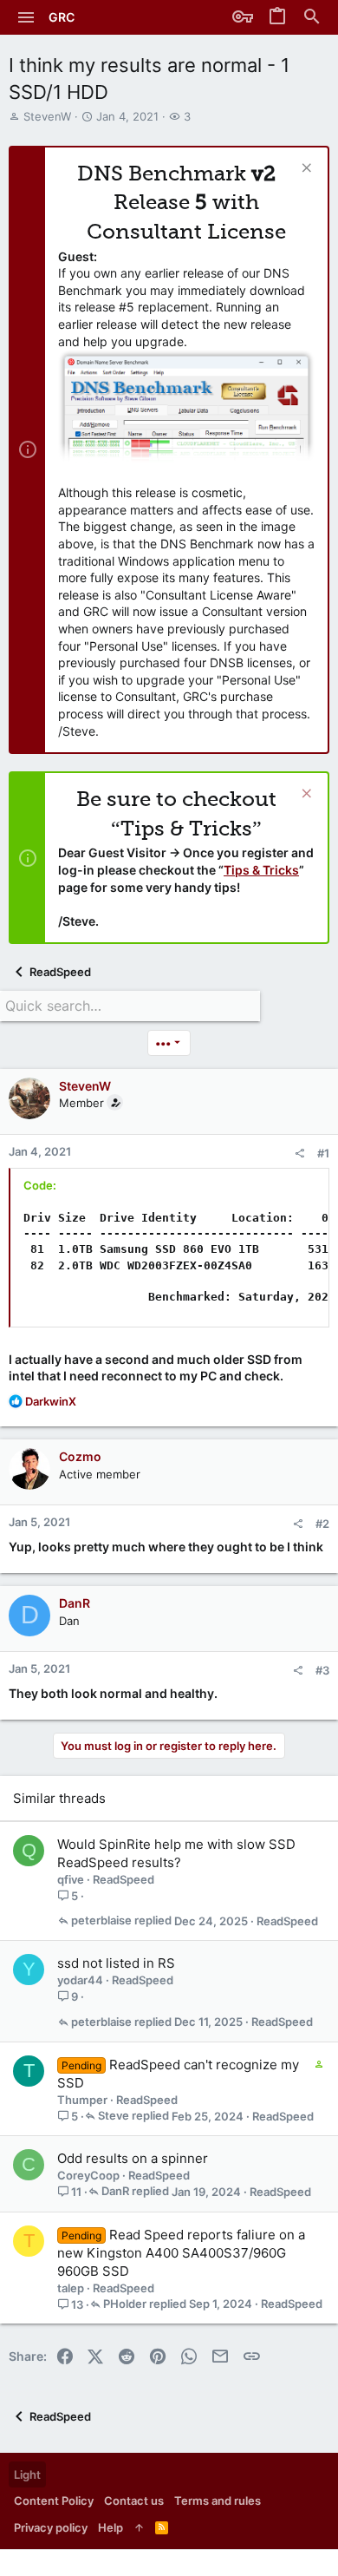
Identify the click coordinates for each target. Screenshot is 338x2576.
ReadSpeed (123, 1879)
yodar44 (80, 1980)
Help (110, 2527)
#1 (323, 1153)
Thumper (82, 2100)
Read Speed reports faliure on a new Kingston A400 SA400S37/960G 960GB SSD (181, 2253)
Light (27, 2474)
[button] (26, 17)
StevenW (47, 116)
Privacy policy (51, 2527)
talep (71, 2288)
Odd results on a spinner (133, 2158)
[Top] (139, 2527)
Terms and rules (218, 2501)
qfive (71, 1879)
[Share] (299, 1154)
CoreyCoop (88, 2175)
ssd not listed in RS (116, 1963)
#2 (322, 1524)
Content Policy (54, 2501)
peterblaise (101, 1921)
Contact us (134, 2501)
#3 (322, 1670)
